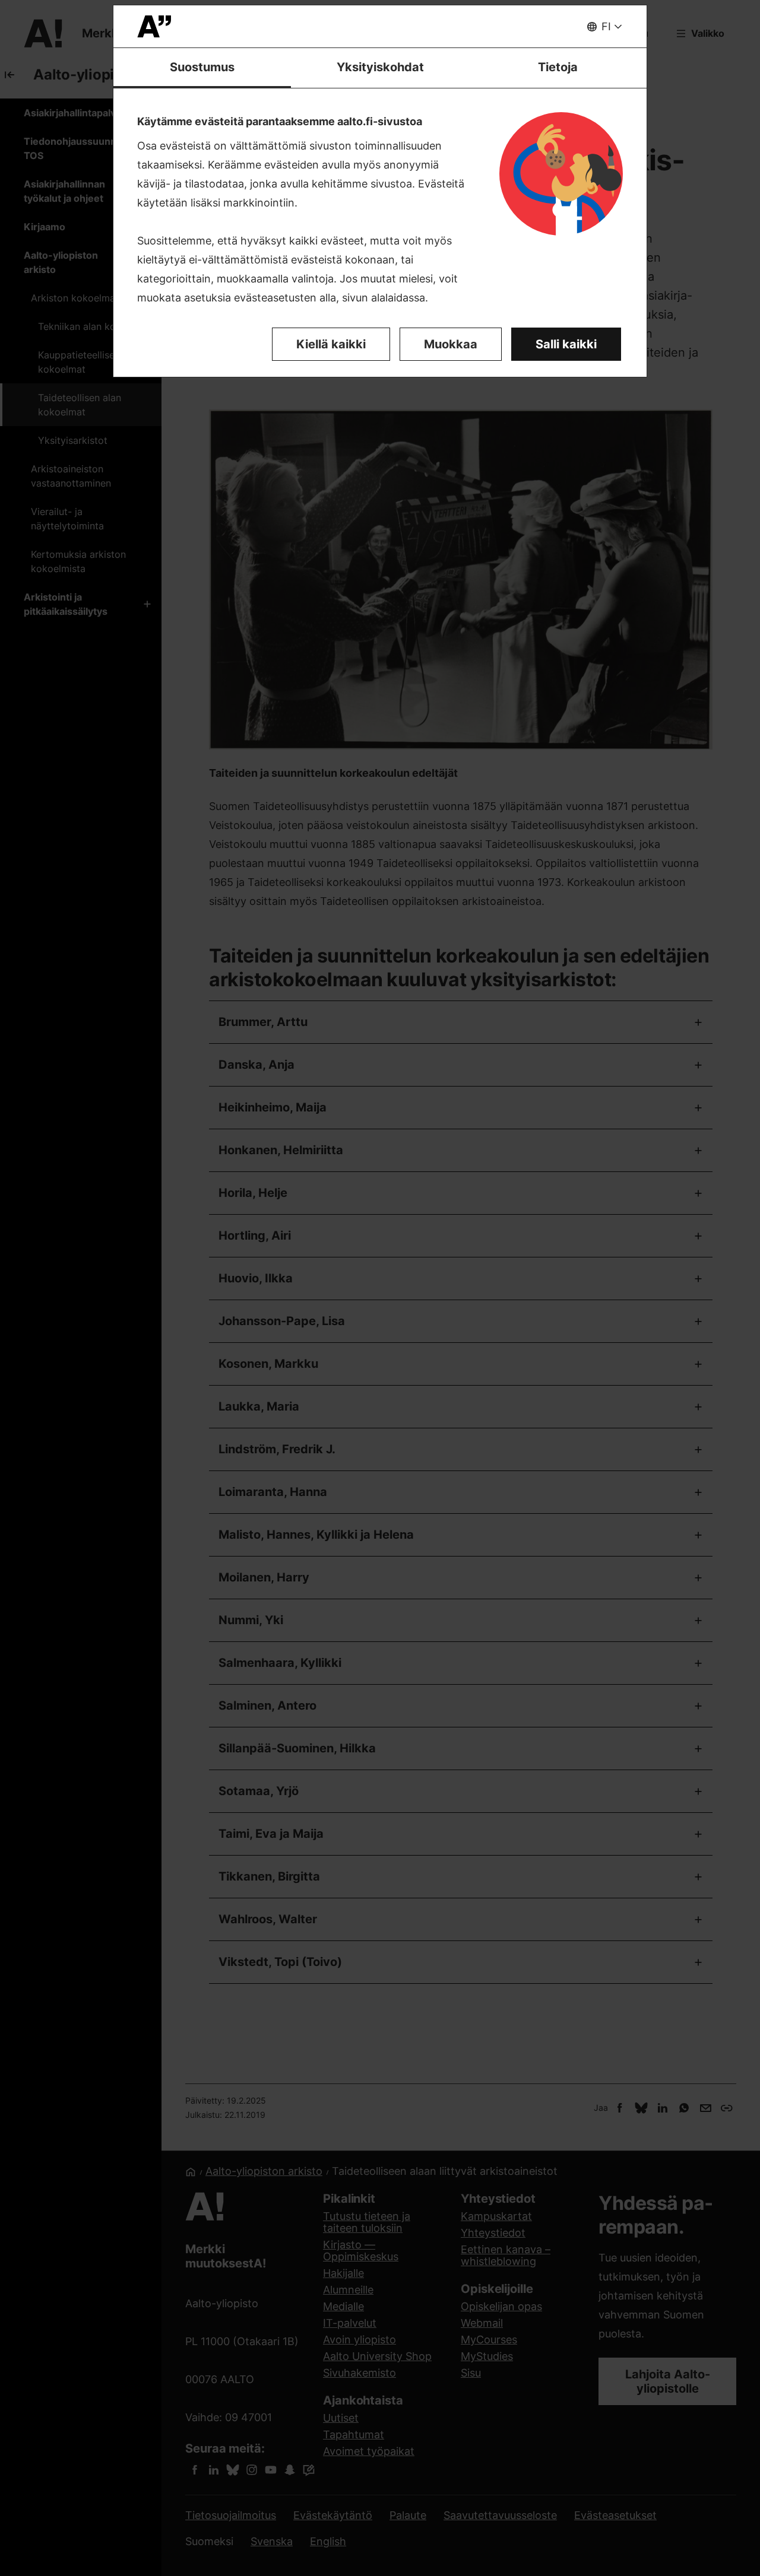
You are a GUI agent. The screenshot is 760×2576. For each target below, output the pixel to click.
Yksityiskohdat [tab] (380, 67)
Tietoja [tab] (558, 67)
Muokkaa (451, 344)
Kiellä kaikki (331, 344)
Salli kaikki (566, 344)
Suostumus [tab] (202, 67)
